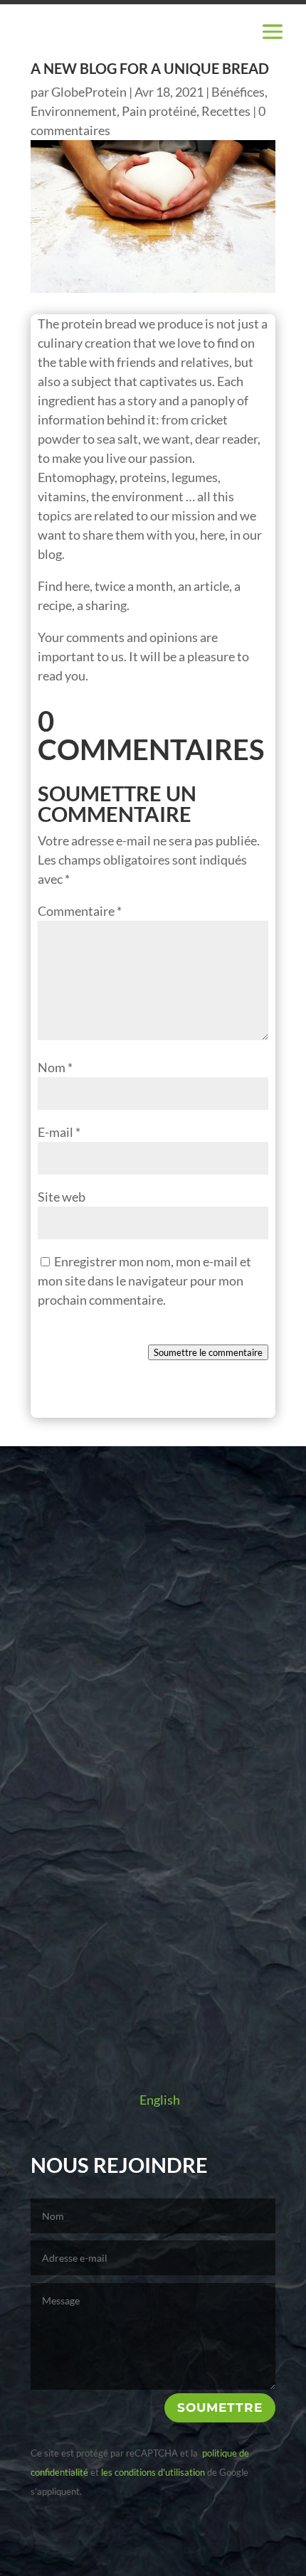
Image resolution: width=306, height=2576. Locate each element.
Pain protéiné (159, 111)
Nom (55, 1067)
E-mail (59, 1132)
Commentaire (80, 911)
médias (153, 1705)
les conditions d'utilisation (153, 2472)
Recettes (226, 111)
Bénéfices (238, 92)
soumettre (220, 2407)
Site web (62, 1197)
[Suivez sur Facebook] (134, 2045)
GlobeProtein (89, 92)
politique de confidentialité (110, 2554)
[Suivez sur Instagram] (172, 2045)
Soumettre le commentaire (208, 1352)
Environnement (74, 111)
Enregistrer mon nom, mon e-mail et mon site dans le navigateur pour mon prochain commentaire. (144, 1281)
